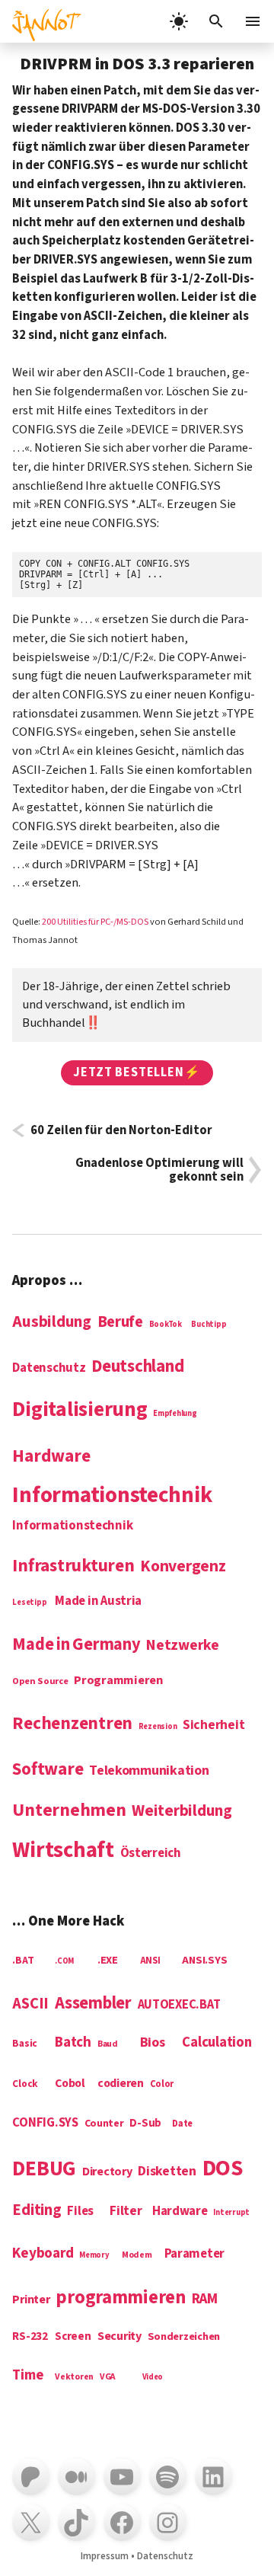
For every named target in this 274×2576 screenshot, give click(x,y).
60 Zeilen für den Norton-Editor (121, 1130)
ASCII (30, 2004)
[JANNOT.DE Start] (41, 21)
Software (48, 1770)
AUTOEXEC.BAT (179, 2006)
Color (162, 2085)
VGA (108, 2378)
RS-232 (30, 2337)
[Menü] (254, 21)
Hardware (51, 1457)
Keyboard (43, 2254)
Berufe (120, 1323)
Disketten (167, 2172)
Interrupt (231, 2213)
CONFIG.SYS (45, 2124)
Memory (94, 2255)
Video (153, 2377)
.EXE (108, 1961)
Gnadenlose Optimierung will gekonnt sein (159, 1170)
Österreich (151, 1854)
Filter (126, 2212)
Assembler (93, 2004)
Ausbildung (51, 1322)
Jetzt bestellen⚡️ (137, 1072)
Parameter (195, 2255)
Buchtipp (209, 1325)
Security (119, 2336)
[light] (179, 21)
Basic (25, 2044)
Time (27, 2376)
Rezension (158, 1727)
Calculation (217, 2043)
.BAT (23, 1961)
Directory (107, 2172)
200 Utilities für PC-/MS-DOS (95, 922)
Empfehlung (175, 1414)
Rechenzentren (72, 1724)
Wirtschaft (63, 1851)
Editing (37, 2211)
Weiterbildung (182, 1811)
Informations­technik (112, 1496)
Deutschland (137, 1367)
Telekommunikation (149, 1771)
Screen (73, 2337)
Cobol (70, 2084)
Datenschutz (49, 1369)
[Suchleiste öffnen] (216, 21)
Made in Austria (98, 1602)
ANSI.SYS (204, 1961)
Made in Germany (76, 1645)
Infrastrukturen (73, 1566)
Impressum (105, 2556)
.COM (64, 1961)
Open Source (40, 1682)
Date (182, 2124)
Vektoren (74, 2378)
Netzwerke (183, 1646)
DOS (223, 2170)
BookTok (166, 1325)
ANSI (150, 1961)
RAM (205, 2300)
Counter (104, 2124)
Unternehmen (69, 1811)
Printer (31, 2300)
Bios (153, 2043)
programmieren (121, 2299)
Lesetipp (29, 1603)
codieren (121, 2084)
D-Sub (145, 2124)
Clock (25, 2084)
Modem (137, 2256)
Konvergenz (183, 1568)
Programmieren (118, 1681)
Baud (108, 2045)
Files (80, 2212)
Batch (73, 2043)
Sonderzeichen (184, 2337)
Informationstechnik (72, 1526)
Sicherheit (213, 1726)
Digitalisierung (80, 1411)
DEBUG (44, 2170)
